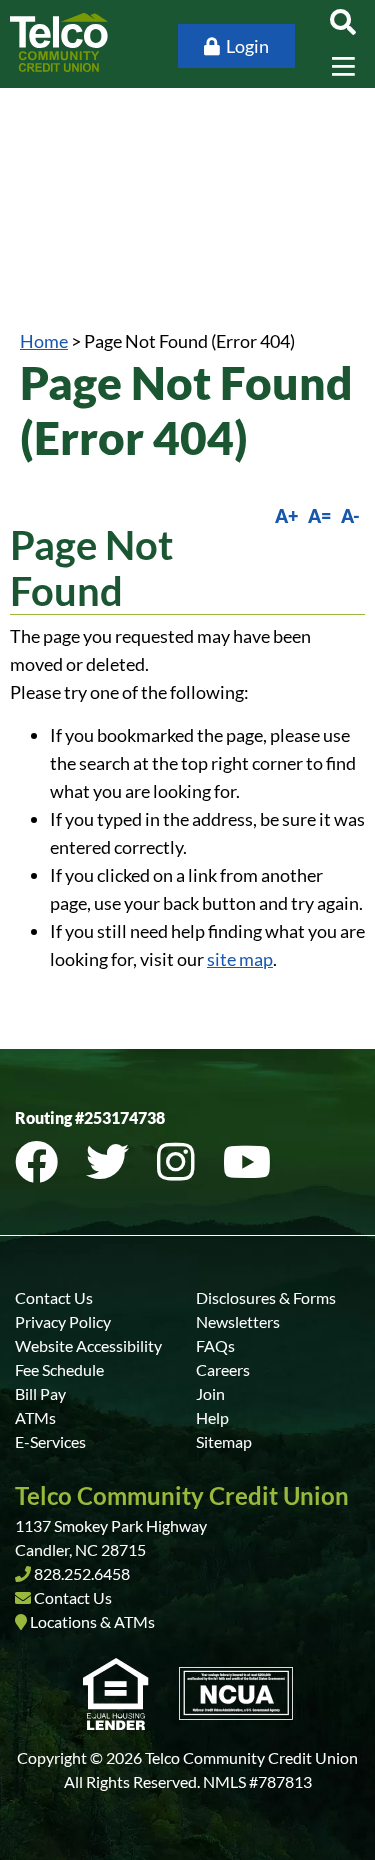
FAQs (215, 1345)
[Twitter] (111, 1161)
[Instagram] (180, 1161)
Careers (223, 1369)
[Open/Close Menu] (343, 66)
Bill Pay (40, 1393)
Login (247, 46)
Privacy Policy (63, 1321)
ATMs (35, 1417)
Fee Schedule (59, 1369)
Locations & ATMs (92, 1621)
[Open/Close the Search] (343, 22)
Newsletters (238, 1321)
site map (240, 959)
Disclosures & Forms (266, 1297)
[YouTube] (247, 1161)
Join (210, 1393)
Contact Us (54, 1297)
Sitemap (224, 1441)
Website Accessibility (88, 1345)
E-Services (50, 1441)
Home (44, 341)
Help (212, 1417)
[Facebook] (40, 1161)
